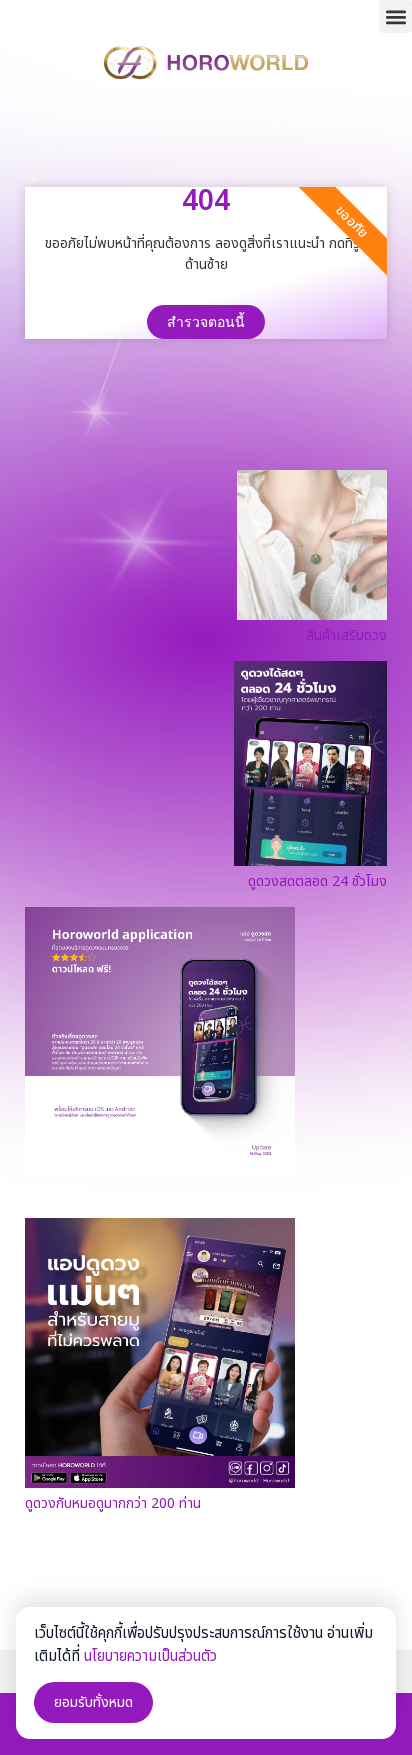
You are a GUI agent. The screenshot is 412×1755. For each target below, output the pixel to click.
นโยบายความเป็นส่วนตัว (150, 1656)
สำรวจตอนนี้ (206, 322)
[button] (395, 16)
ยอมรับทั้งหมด (93, 1702)
